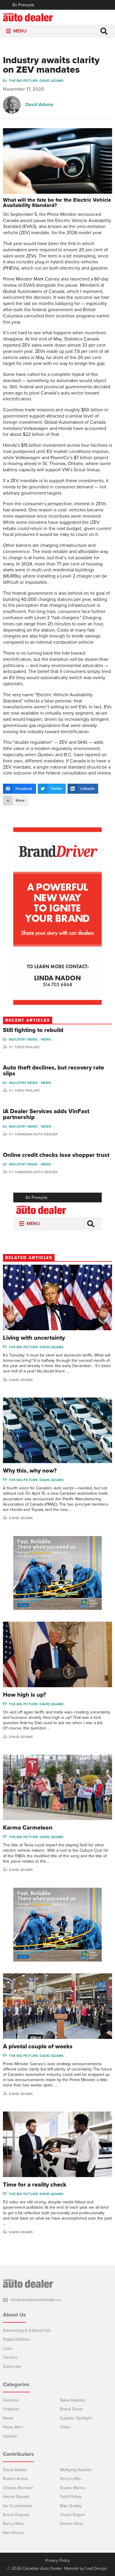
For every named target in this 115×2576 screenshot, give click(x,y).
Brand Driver (72, 2409)
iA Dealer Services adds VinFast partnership (46, 1114)
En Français (23, 5)
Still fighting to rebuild (33, 1030)
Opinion (10, 2436)
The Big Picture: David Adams (36, 81)
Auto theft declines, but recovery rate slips (54, 1071)
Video (65, 2427)
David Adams (39, 105)
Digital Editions (16, 2339)
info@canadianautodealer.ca (35, 2300)
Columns (11, 2400)
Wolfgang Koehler (76, 2470)
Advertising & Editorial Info (27, 2330)
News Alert (13, 2427)
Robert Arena (15, 2479)
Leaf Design (96, 2568)
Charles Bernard (18, 2488)
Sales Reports (73, 2400)
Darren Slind (71, 2524)
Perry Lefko (70, 2479)
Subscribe (12, 2367)
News (46, 1039)
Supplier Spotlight (76, 2418)
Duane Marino (73, 2488)
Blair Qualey (71, 2506)
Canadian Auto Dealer (36, 1134)
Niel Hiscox (13, 2533)
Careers (10, 2357)
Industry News (23, 1039)
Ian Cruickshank (17, 2506)
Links (8, 2348)
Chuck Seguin (73, 2515)
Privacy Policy (57, 2561)
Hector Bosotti (16, 2497)
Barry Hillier (14, 2524)
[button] (20, 31)
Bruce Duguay (16, 2515)
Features (11, 2409)
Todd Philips (71, 2497)
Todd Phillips (27, 1047)
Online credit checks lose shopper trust (56, 1155)
